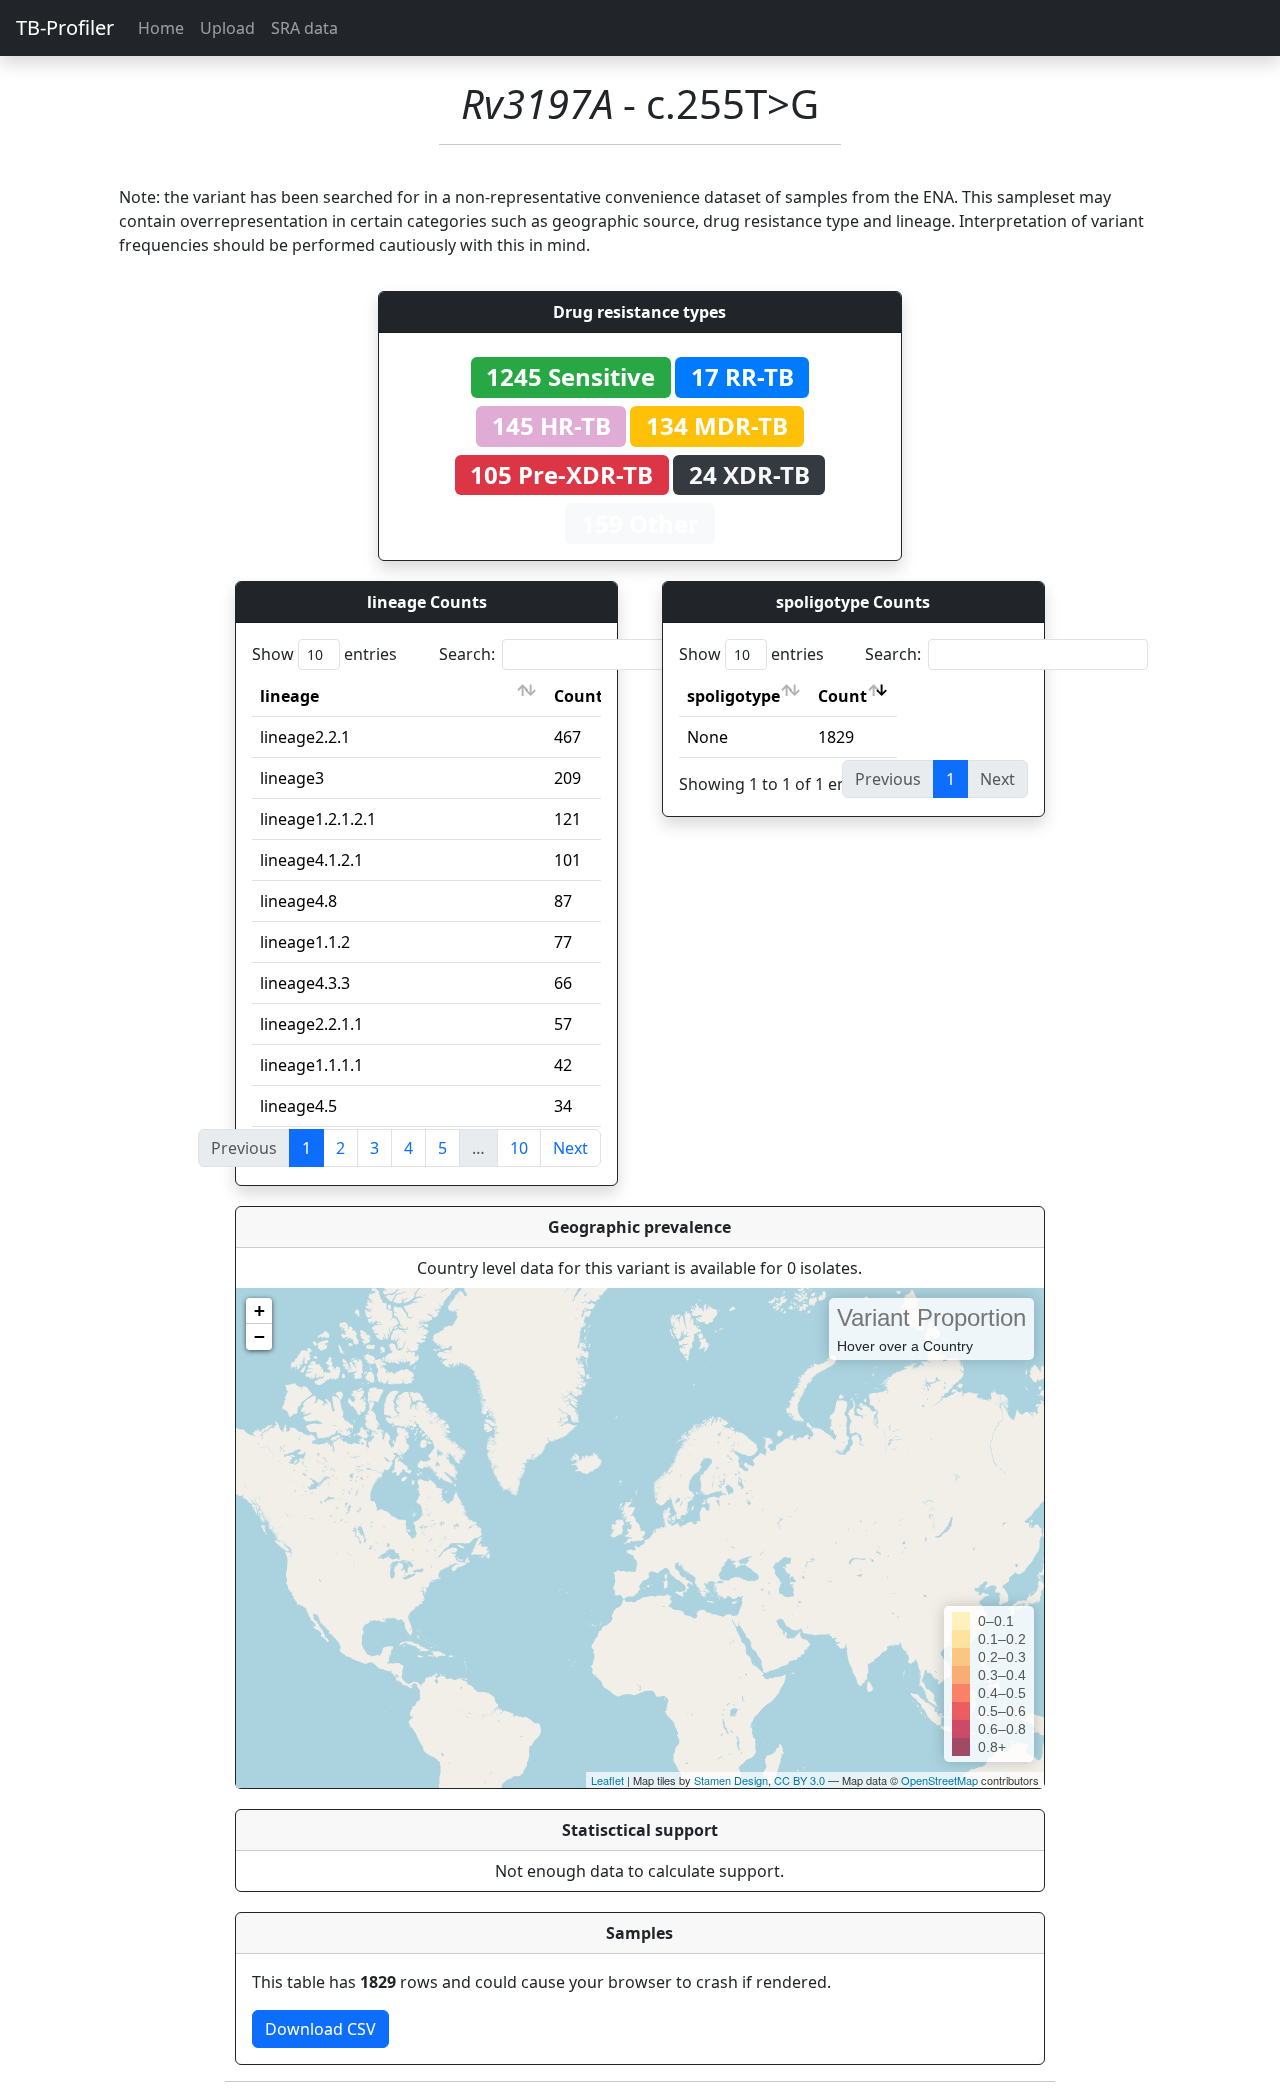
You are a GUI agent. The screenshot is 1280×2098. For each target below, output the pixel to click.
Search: (467, 654)
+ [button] (259, 1310)
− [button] (259, 1336)
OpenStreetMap (939, 1780)
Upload (227, 28)
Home (161, 28)
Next (570, 1148)
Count (578, 696)
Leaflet (607, 1780)
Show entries (324, 654)
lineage (289, 696)
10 (519, 1148)
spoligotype (733, 696)
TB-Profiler (65, 27)
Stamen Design (731, 1780)
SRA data (304, 28)
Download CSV (320, 2029)
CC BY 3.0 (799, 1780)
